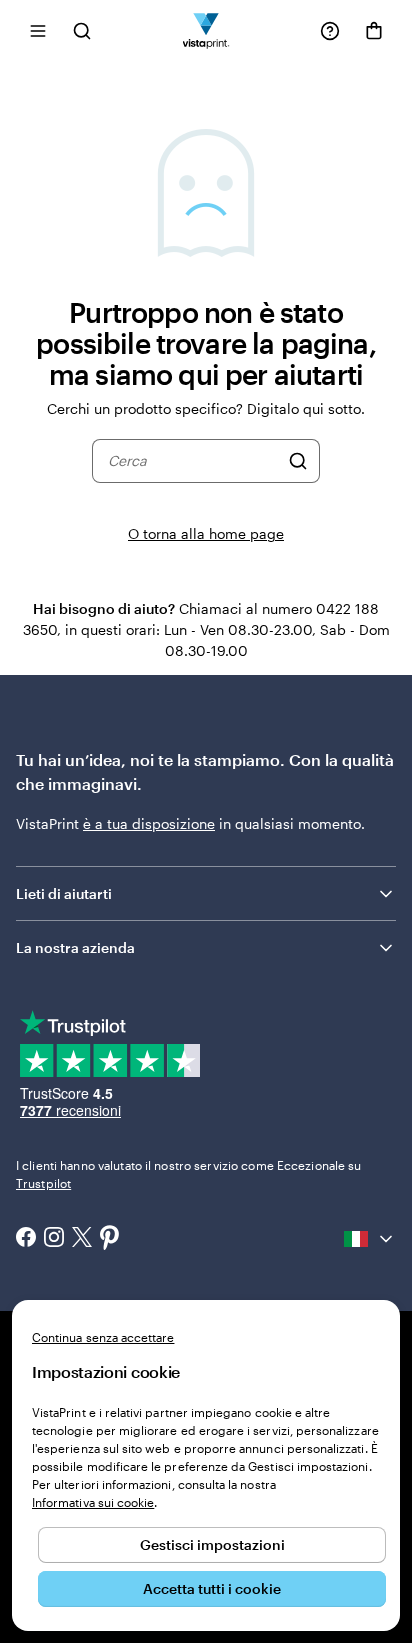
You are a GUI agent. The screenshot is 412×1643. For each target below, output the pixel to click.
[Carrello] (374, 31)
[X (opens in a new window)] (82, 1239)
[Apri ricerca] (82, 30)
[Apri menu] (38, 30)
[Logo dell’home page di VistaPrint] (206, 30)
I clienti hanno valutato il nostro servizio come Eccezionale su (189, 1174)
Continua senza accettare (103, 1337)
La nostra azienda (75, 947)
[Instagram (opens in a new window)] (54, 1239)
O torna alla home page (206, 533)
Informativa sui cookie (93, 1502)
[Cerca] (298, 461)
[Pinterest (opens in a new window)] (110, 1239)
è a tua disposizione (149, 823)
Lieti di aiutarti (64, 893)
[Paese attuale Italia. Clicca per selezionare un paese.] (370, 1239)
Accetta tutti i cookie (212, 1588)
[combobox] (193, 461)
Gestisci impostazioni (212, 1544)
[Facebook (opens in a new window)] (26, 1239)
